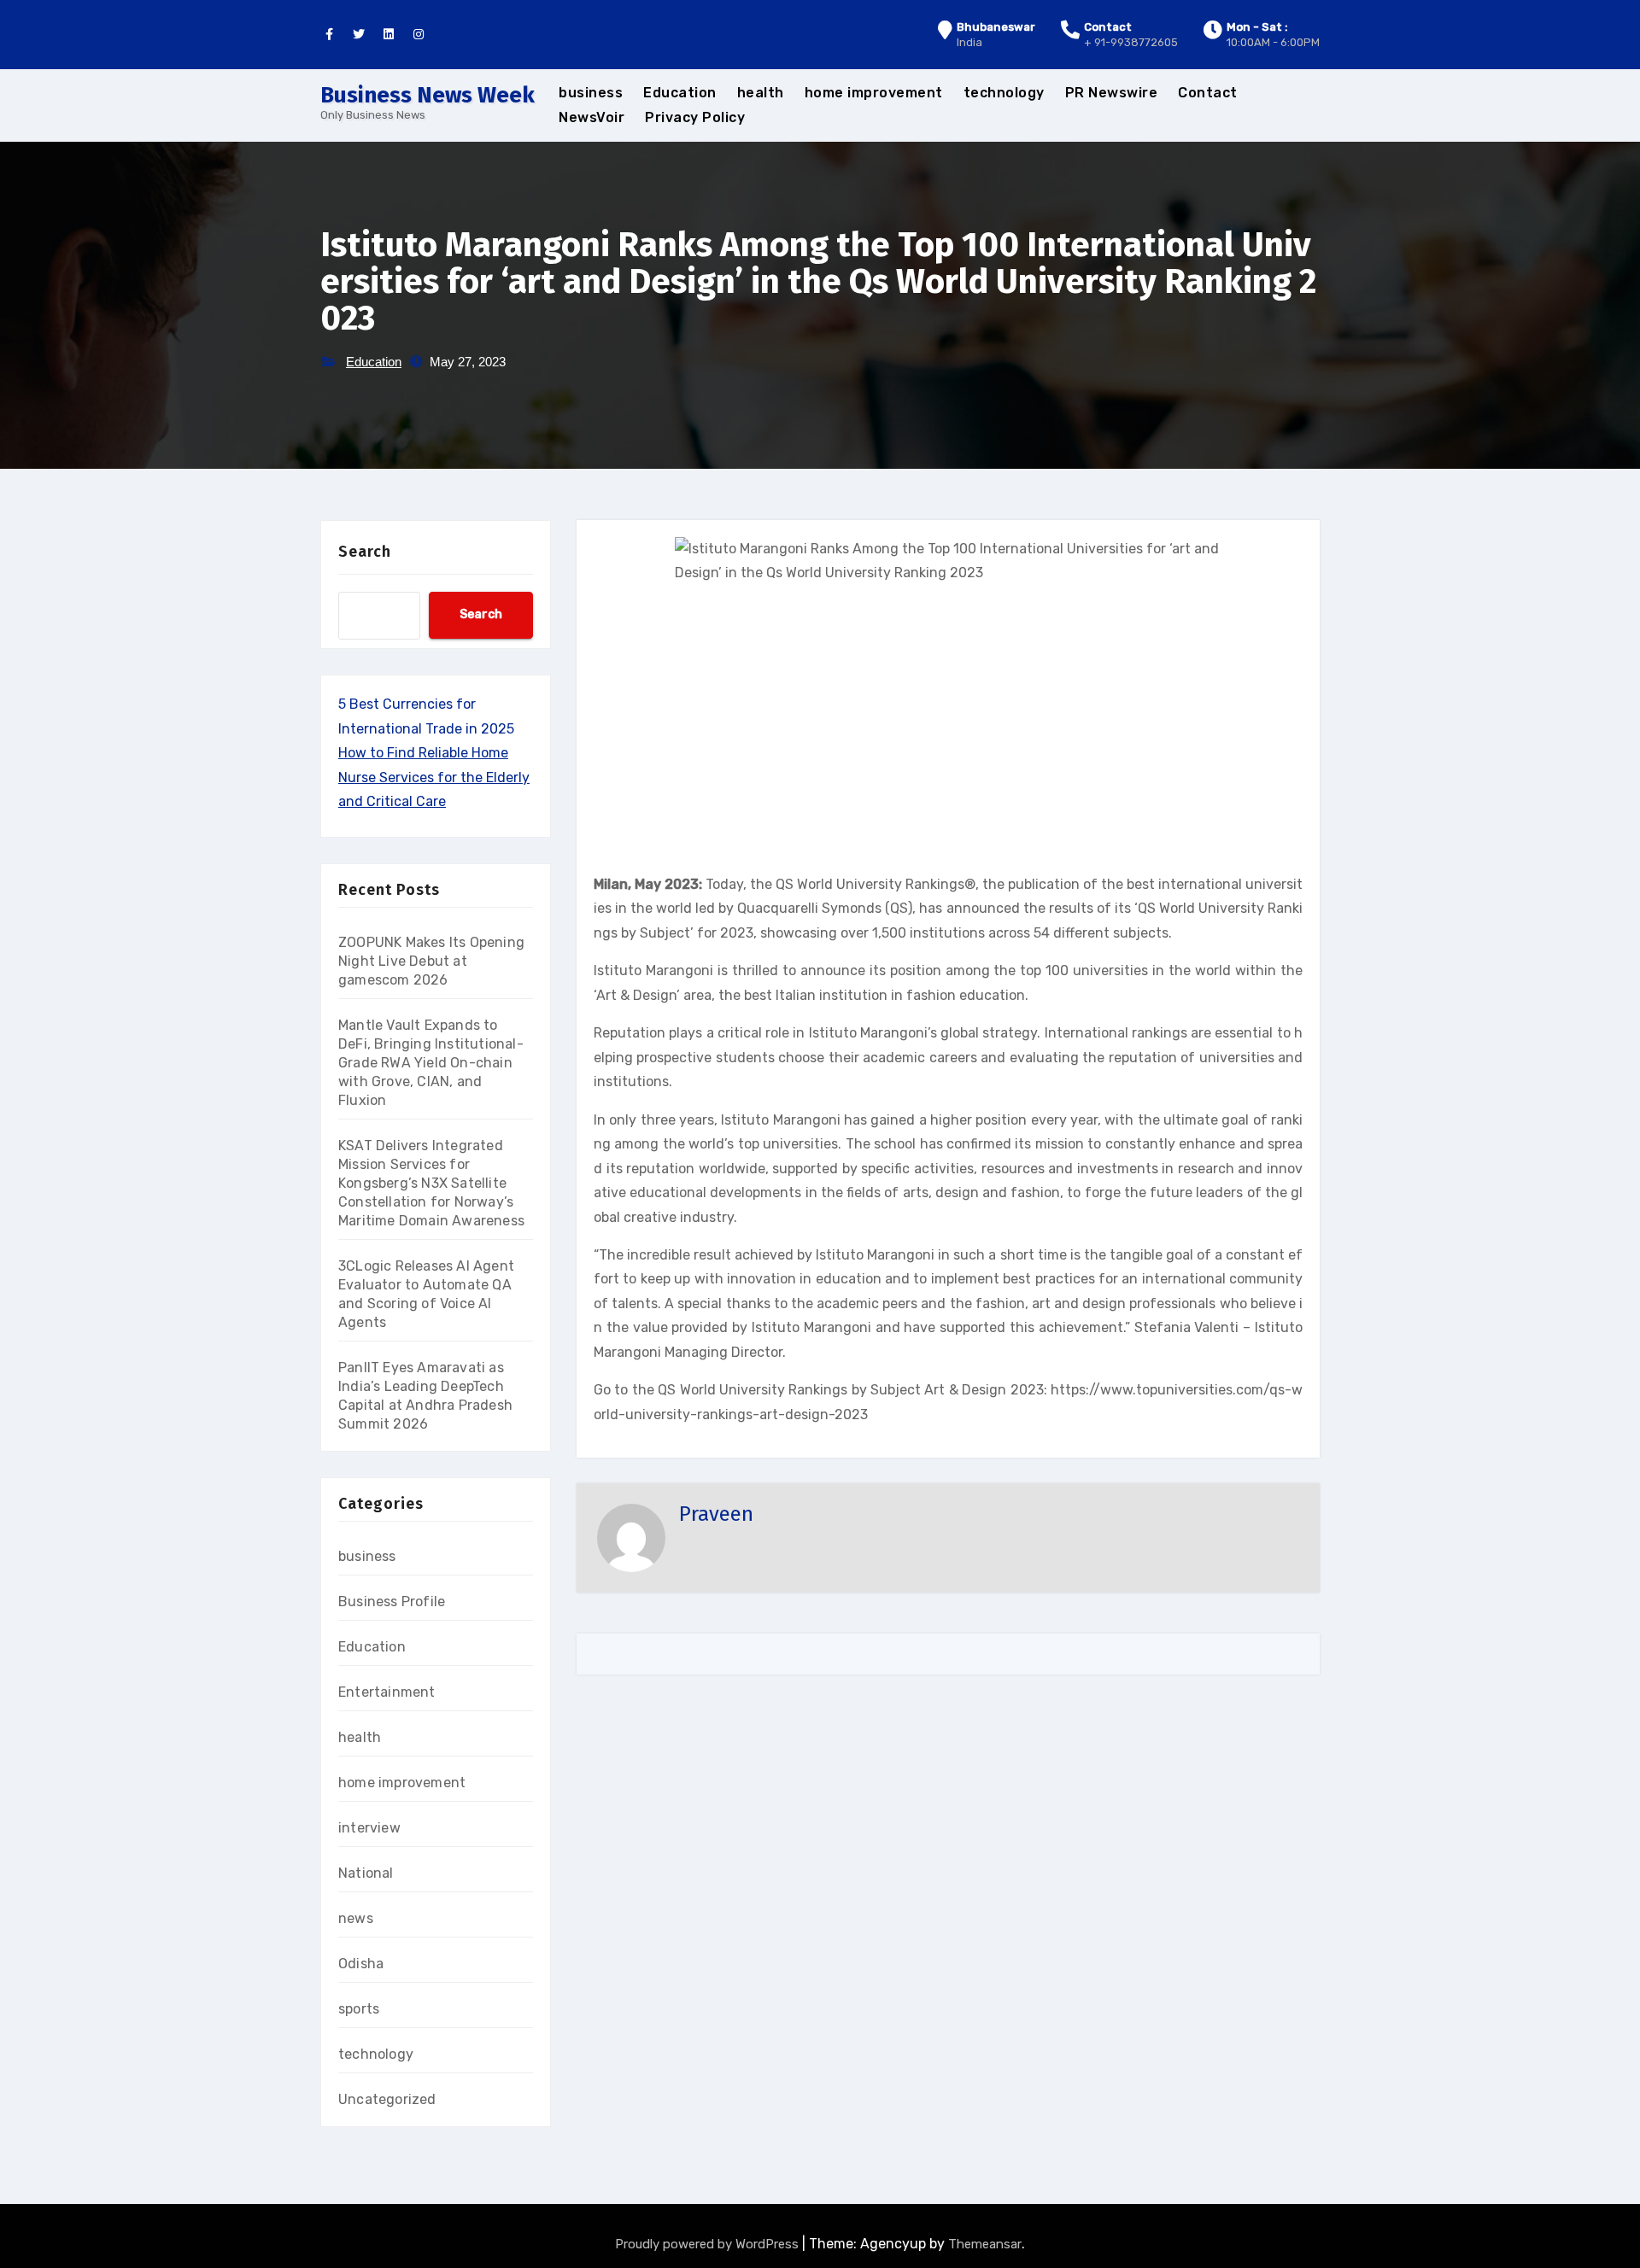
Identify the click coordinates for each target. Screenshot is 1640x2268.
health (761, 93)
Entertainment (387, 1692)
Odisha (361, 1964)
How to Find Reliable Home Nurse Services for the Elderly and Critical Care (434, 777)
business (591, 93)
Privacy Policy (695, 117)
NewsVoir (592, 117)
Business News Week (428, 95)
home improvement (874, 93)
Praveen (716, 1514)
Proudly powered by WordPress (709, 2244)
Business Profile (392, 1602)
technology (1004, 93)
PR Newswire (1112, 93)
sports (359, 2009)
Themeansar (985, 2244)
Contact (1208, 93)
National (366, 1873)
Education (680, 93)
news (356, 1918)
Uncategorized (387, 2099)
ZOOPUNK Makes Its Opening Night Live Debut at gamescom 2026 (431, 961)
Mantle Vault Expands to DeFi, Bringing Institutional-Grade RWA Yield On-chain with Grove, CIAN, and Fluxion (431, 1063)
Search (365, 552)
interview (369, 1828)
